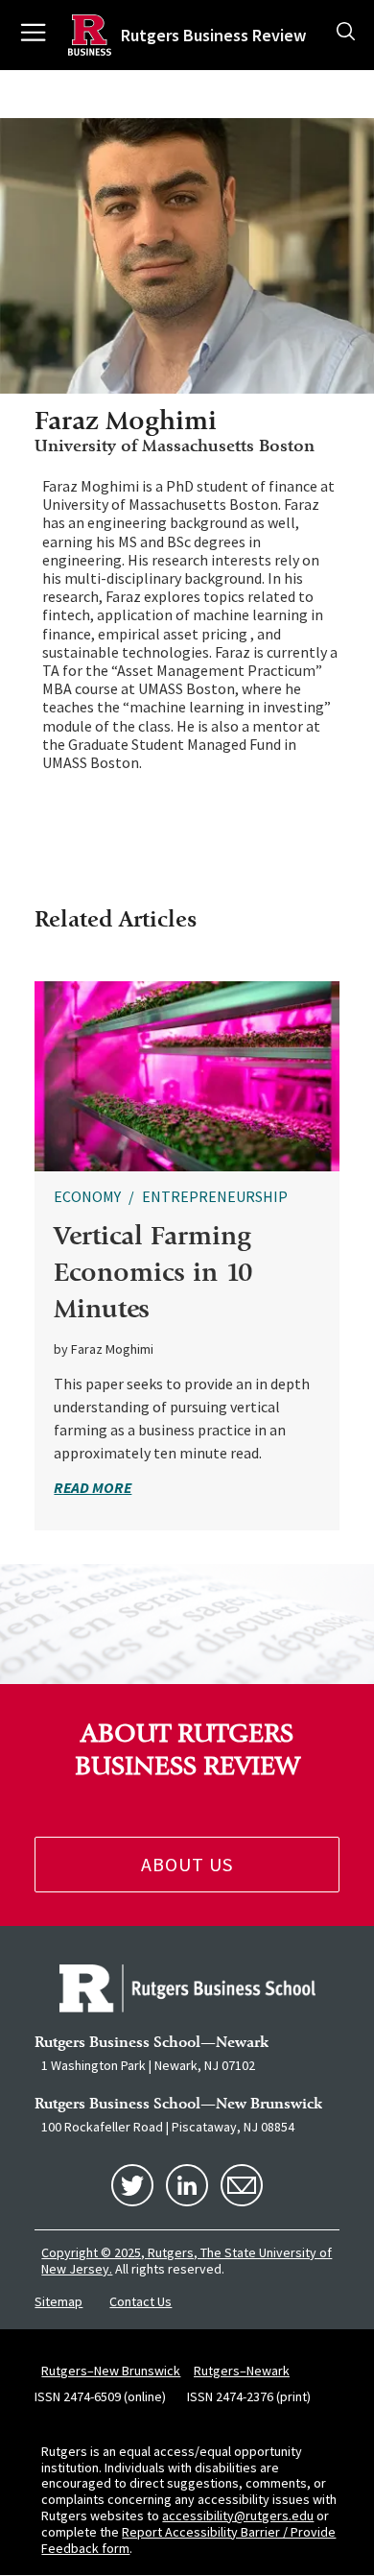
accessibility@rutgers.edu (238, 2516)
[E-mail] (242, 2185)
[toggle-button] (346, 33)
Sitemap (58, 2301)
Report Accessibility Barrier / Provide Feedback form (188, 2540)
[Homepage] (90, 35)
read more (93, 1487)
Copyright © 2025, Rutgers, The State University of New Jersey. (187, 2261)
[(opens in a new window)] (187, 1988)
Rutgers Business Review (213, 35)
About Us (187, 1864)
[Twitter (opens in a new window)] (132, 2185)
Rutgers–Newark (242, 2371)
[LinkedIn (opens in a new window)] (187, 2185)
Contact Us (140, 2301)
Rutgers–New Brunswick (111, 2371)
